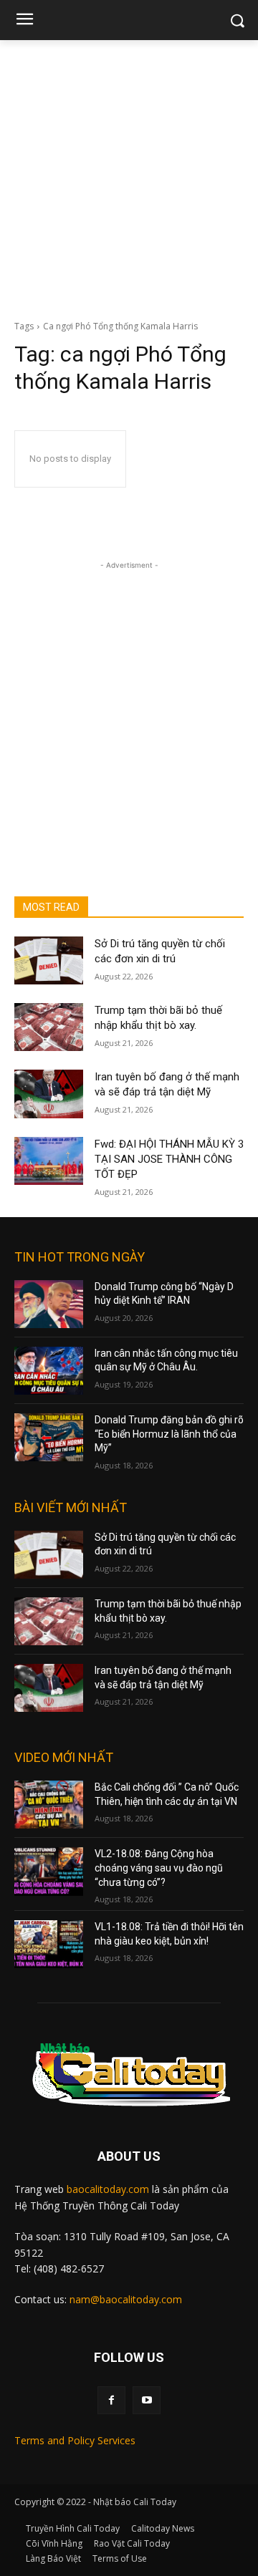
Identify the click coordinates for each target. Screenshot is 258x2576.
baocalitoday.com (108, 2189)
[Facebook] (111, 2400)
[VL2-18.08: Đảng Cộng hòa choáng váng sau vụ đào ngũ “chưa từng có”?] (49, 1871)
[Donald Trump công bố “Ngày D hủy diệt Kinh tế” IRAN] (49, 1304)
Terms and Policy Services (75, 2440)
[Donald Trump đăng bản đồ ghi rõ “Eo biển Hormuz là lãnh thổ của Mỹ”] (49, 1437)
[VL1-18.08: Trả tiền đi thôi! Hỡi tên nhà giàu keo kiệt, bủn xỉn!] (49, 1944)
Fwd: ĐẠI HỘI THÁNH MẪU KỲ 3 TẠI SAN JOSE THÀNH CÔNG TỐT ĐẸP (169, 1159)
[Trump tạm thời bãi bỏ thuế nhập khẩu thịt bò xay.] (49, 1027)
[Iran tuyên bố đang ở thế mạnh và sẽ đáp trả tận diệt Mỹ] (49, 1094)
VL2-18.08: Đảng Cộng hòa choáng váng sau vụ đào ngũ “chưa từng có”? (159, 1868)
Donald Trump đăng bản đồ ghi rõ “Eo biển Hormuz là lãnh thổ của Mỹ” (169, 1434)
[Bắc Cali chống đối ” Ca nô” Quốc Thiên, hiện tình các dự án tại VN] (49, 1805)
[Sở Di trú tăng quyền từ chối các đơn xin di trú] (49, 960)
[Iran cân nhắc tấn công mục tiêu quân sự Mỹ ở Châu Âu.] (49, 1371)
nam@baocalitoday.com (126, 2299)
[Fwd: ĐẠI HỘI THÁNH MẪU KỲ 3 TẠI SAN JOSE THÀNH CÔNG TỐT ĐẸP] (49, 1161)
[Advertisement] (129, 176)
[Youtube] (147, 2400)
